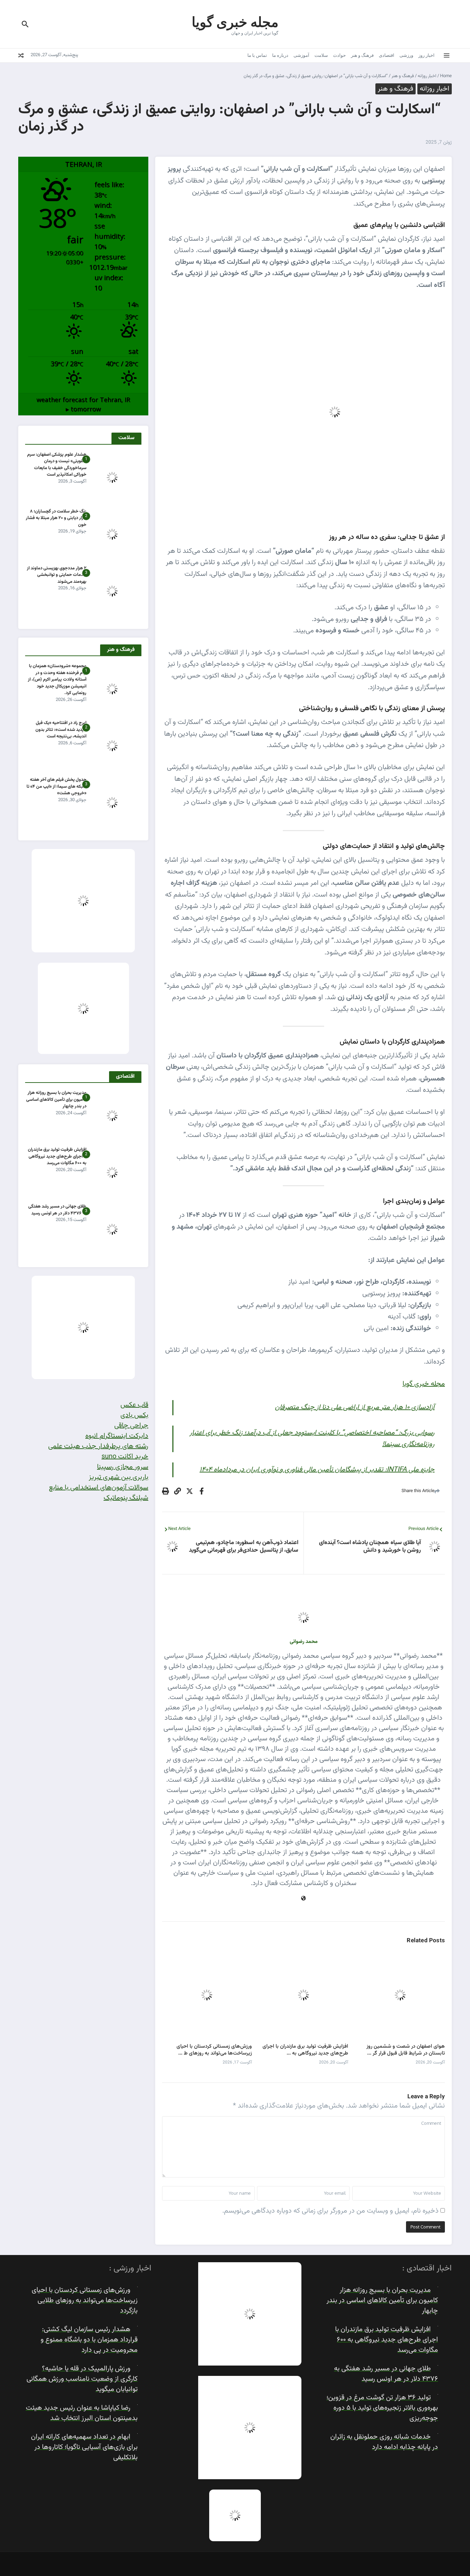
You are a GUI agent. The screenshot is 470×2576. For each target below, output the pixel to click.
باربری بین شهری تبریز (119, 1477)
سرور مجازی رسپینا (123, 1467)
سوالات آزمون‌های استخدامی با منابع (99, 1488)
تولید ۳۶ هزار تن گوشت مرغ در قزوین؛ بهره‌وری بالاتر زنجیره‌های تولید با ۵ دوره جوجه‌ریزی (382, 2408)
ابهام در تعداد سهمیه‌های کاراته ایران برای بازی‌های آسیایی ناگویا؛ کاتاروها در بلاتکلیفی (84, 2447)
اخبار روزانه (427, 76)
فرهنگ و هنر (362, 55)
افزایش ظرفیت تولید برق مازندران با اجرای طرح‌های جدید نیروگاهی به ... (305, 2050)
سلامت (321, 55)
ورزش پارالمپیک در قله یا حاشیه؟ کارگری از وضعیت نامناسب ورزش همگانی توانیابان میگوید (82, 2379)
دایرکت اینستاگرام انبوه (117, 1436)
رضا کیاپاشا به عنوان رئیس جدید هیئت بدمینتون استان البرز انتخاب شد (82, 2413)
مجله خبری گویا (235, 21)
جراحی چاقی (131, 1426)
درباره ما (280, 55)
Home (446, 76)
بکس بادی (134, 1415)
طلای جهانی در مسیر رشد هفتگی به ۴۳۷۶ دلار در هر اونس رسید (57, 1210)
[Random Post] (21, 55)
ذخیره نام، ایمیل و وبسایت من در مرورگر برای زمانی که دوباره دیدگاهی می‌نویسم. (330, 2211)
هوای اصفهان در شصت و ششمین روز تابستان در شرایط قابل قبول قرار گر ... (406, 2050)
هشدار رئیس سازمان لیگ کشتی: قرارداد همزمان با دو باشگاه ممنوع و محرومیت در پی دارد (89, 2340)
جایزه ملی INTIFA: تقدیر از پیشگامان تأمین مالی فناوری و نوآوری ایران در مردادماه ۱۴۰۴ (317, 1470)
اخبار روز (426, 55)
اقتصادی (387, 55)
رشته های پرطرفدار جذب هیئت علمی (98, 1446)
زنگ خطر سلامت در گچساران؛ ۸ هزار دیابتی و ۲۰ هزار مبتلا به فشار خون (56, 518)
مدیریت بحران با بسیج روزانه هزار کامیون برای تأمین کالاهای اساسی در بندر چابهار (56, 1100)
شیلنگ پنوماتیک (126, 1498)
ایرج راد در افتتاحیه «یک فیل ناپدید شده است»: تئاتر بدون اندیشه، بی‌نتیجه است (61, 730)
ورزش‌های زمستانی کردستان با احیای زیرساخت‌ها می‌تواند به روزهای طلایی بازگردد (85, 2300)
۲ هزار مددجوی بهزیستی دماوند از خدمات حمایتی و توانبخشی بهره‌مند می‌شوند (57, 575)
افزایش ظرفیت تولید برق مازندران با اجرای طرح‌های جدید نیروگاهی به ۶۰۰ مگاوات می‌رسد (57, 1156)
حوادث (339, 55)
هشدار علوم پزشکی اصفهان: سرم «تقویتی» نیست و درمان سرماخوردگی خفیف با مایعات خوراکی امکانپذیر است (57, 465)
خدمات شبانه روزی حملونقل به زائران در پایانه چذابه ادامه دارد (384, 2442)
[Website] (303, 1899)
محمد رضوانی (304, 1642)
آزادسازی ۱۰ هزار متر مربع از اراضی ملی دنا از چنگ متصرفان (355, 1407)
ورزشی (406, 55)
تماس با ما (257, 55)
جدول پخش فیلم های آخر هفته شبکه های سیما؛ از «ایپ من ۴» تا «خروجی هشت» (56, 787)
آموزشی (301, 55)
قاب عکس (134, 1405)
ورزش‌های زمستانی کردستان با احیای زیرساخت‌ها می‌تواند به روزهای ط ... (214, 2050)
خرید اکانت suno (125, 1457)
